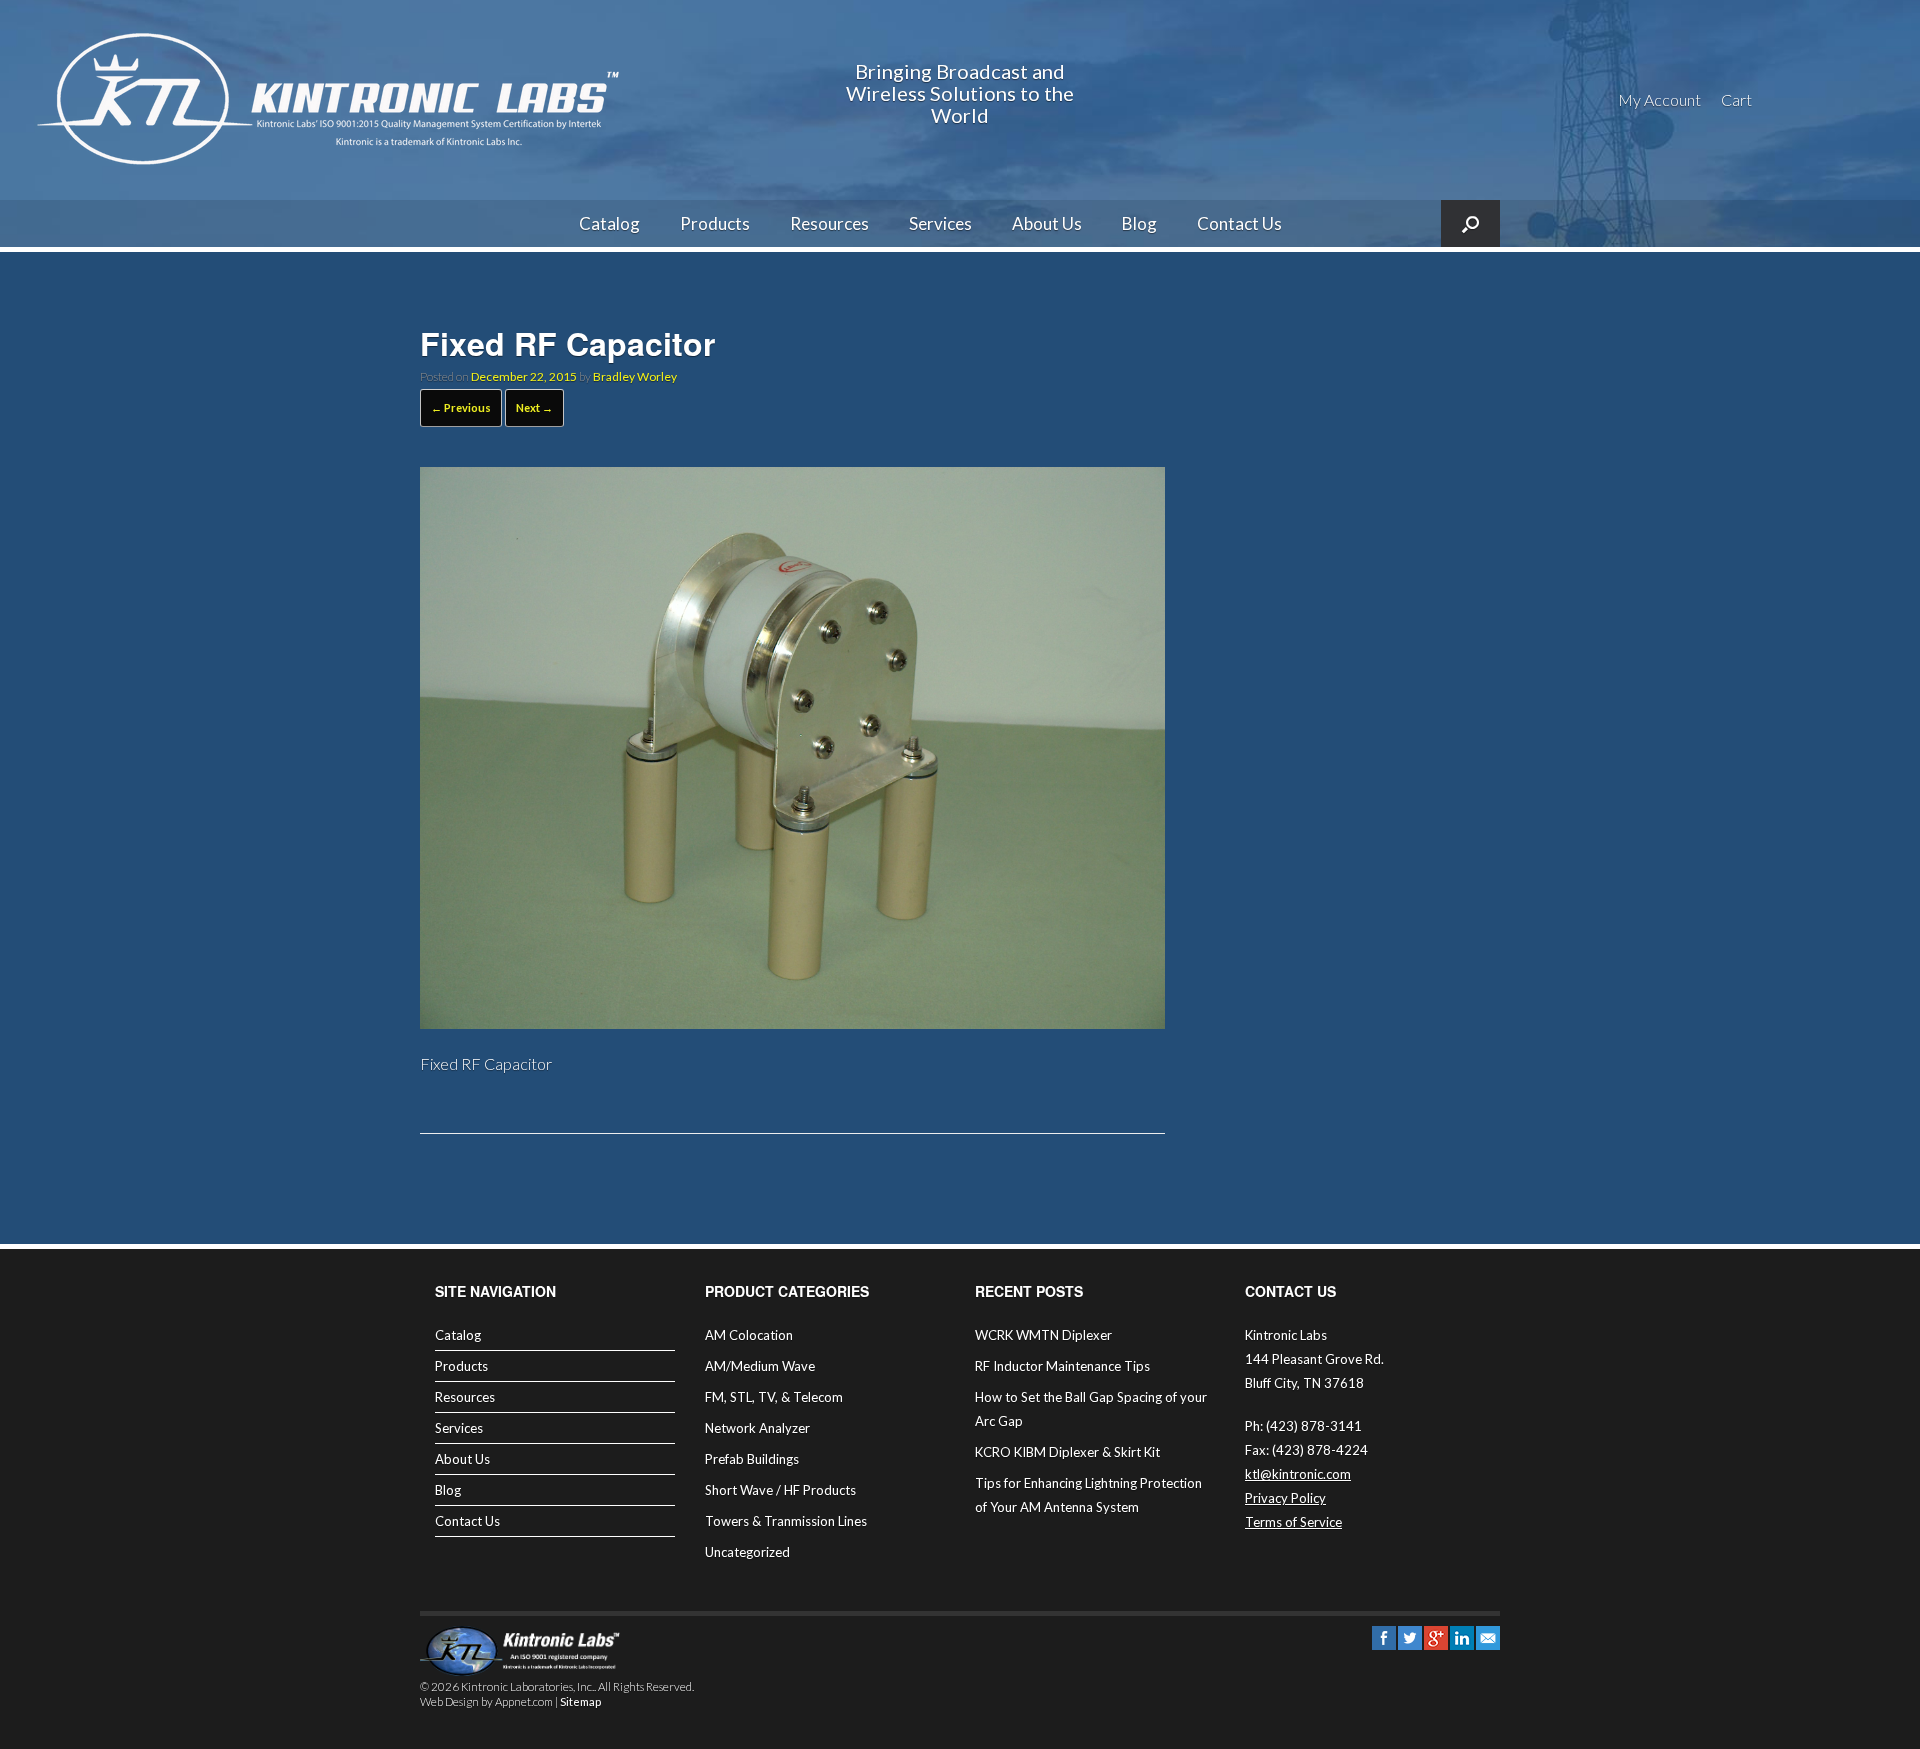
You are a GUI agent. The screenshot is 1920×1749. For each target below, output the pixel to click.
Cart (1736, 99)
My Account (1659, 99)
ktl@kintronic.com (1298, 1474)
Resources (829, 223)
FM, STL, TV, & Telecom (774, 1397)
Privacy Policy (1285, 1498)
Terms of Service (1293, 1522)
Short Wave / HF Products (780, 1490)
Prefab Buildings (752, 1459)
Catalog (609, 223)
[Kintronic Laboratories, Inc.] (335, 100)
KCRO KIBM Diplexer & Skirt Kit (1067, 1452)
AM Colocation (749, 1335)
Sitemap (580, 1701)
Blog (1139, 223)
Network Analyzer (757, 1428)
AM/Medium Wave (760, 1366)
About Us (1047, 223)
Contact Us (1239, 223)
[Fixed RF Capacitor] (792, 1022)
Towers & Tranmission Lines (786, 1521)
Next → (534, 407)
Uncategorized (747, 1552)
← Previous (461, 407)
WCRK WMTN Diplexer (1043, 1335)
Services (940, 223)
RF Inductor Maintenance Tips (1062, 1366)
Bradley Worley (635, 376)
